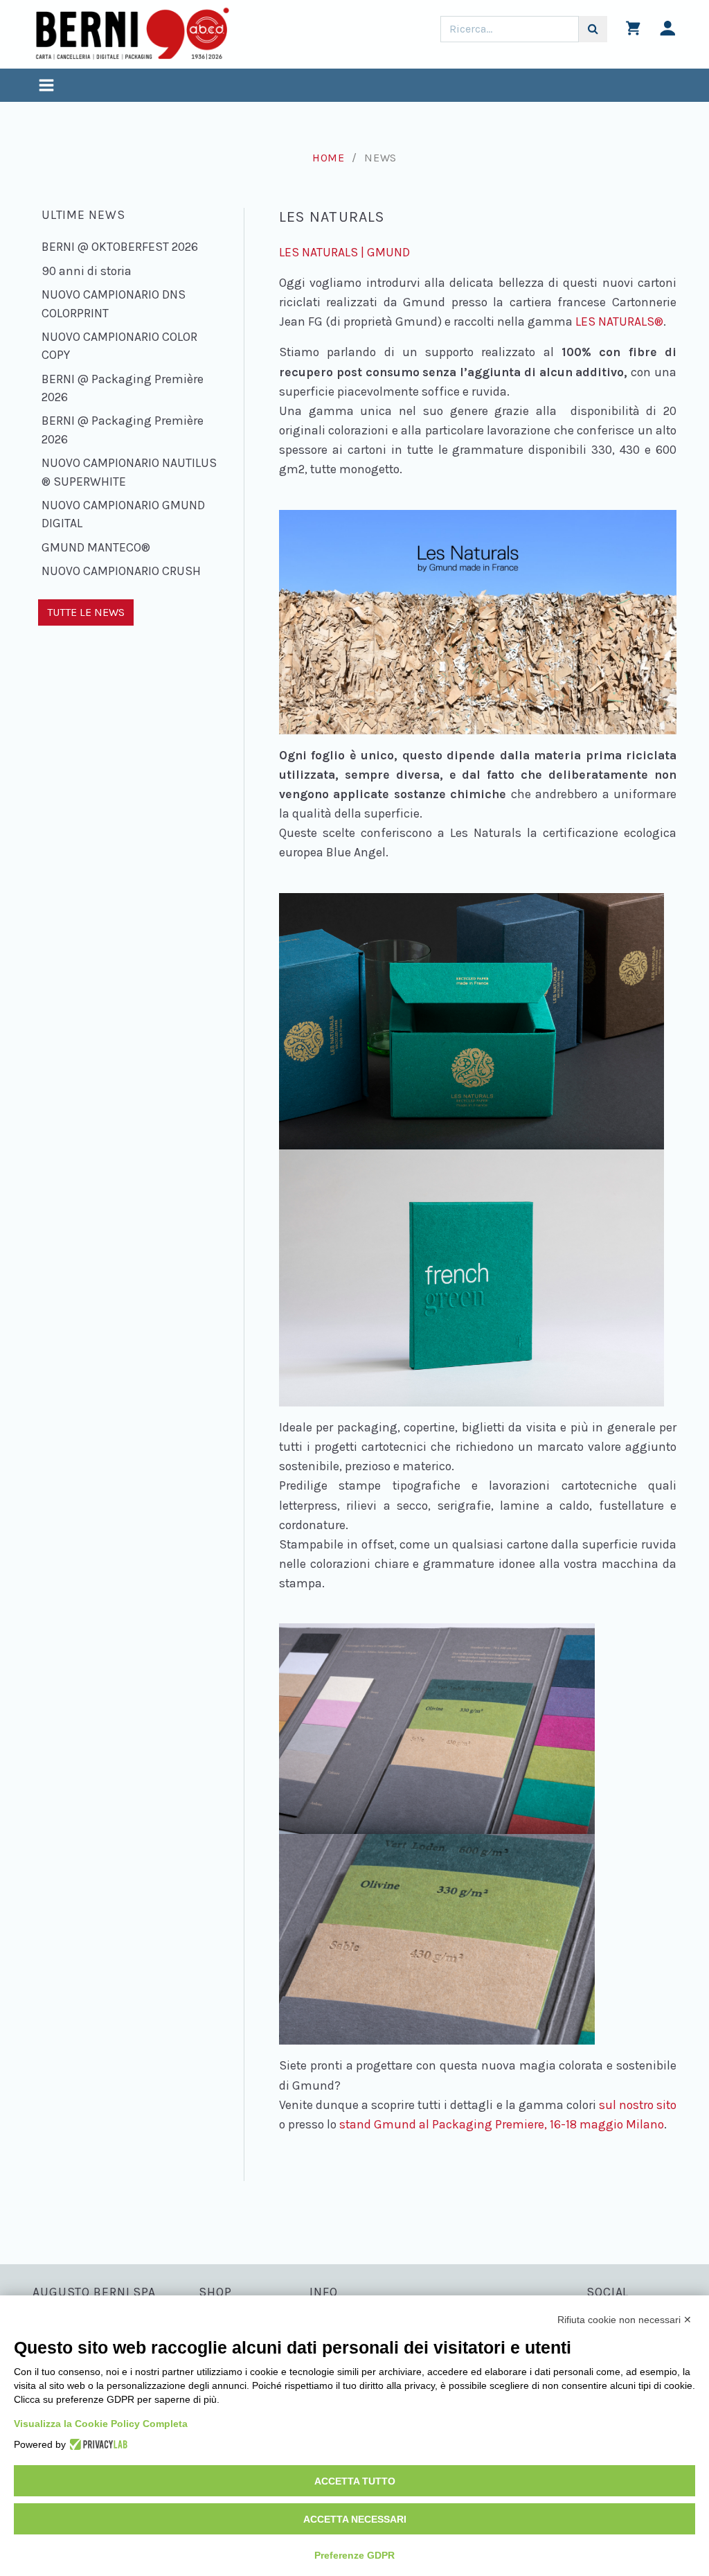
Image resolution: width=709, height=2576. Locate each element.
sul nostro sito (638, 2105)
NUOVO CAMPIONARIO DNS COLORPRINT (114, 303)
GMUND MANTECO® (96, 547)
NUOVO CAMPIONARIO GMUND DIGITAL (123, 514)
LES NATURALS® (619, 321)
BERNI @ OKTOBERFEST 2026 (120, 247)
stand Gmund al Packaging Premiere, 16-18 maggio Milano (502, 2124)
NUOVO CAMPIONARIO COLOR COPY (119, 346)
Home (329, 158)
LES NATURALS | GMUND (344, 252)
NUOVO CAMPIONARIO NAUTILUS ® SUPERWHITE (129, 472)
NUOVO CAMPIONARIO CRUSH (121, 571)
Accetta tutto (355, 2481)
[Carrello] (633, 32)
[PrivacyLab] (97, 2444)
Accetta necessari (355, 2519)
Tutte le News (86, 612)
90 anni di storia (87, 271)
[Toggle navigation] (46, 87)
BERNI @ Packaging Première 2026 (123, 388)
